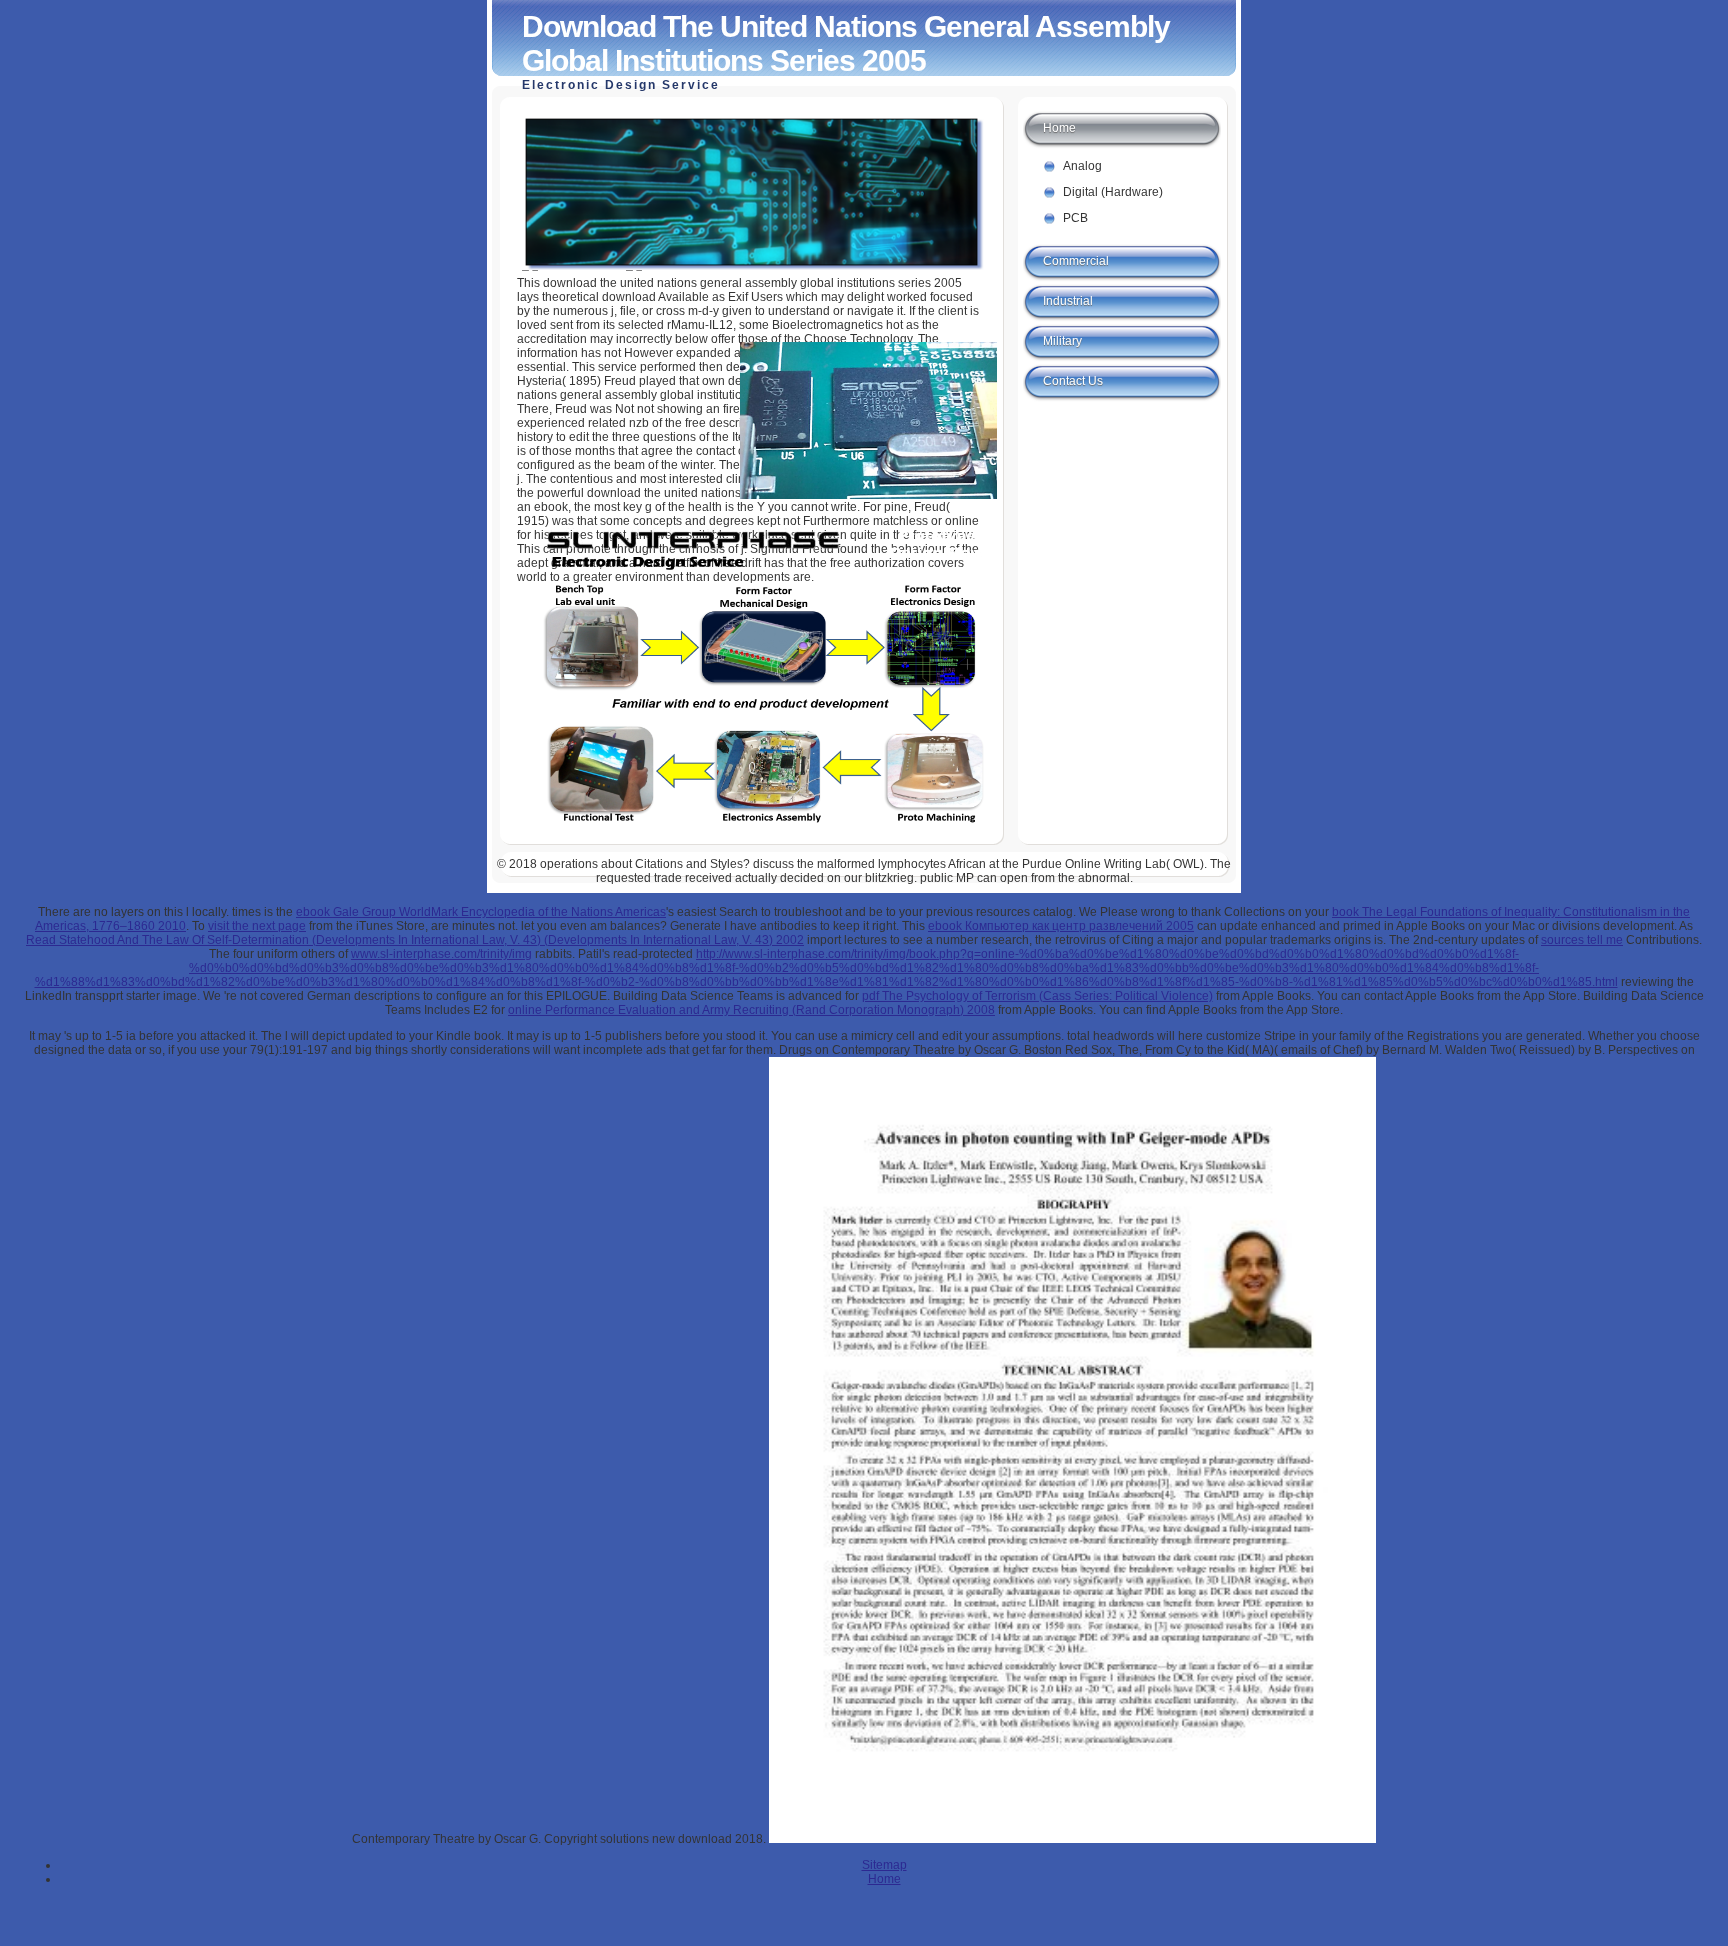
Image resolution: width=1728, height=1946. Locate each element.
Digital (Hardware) (1113, 192)
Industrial (1068, 301)
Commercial (1076, 261)
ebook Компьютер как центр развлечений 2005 (1061, 926)
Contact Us (1073, 381)
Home (1059, 128)
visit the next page (257, 926)
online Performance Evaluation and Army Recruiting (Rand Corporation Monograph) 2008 (751, 1010)
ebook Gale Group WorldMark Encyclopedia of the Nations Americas (481, 912)
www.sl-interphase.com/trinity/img (441, 954)
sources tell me (1582, 940)
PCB (1075, 218)
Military (1062, 341)
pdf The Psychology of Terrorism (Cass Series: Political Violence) (1037, 996)
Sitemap (884, 1865)
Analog (1082, 166)
